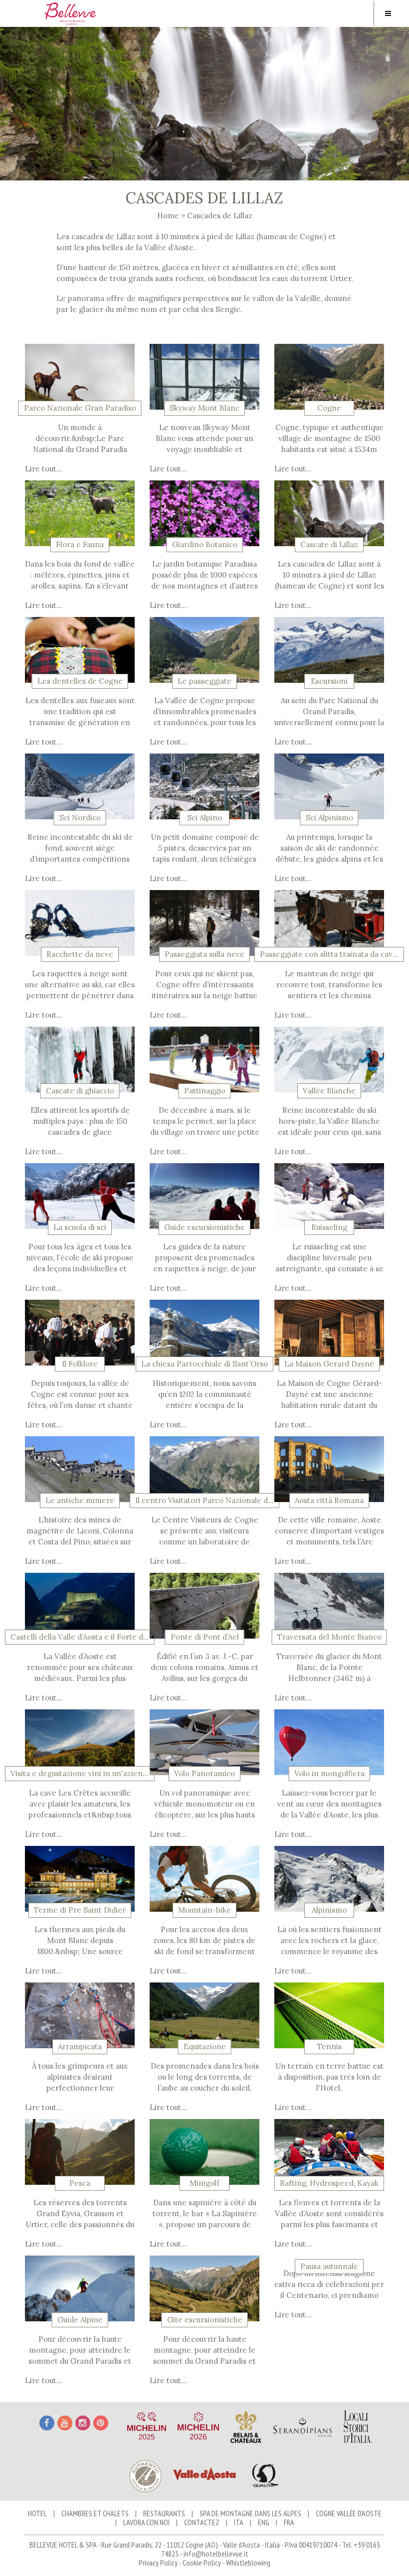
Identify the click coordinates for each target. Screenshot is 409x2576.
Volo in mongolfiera (329, 1774)
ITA (239, 2522)
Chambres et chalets (95, 2513)
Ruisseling (329, 1227)
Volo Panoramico (204, 1774)
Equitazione (205, 2047)
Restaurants (164, 2513)
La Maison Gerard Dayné (329, 1364)
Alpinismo (329, 1910)
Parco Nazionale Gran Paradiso (80, 408)
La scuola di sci (80, 1227)
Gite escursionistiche (205, 2320)
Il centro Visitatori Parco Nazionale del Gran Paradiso (204, 1501)
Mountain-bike (204, 1910)
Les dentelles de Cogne (80, 681)
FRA (289, 2522)
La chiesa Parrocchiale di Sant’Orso (204, 1364)
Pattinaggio (205, 1091)
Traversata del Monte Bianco (329, 1637)
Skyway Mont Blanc (204, 408)
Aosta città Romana (329, 1501)
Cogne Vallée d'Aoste (349, 2513)
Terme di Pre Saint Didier (80, 1910)
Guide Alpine (80, 2320)
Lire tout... (44, 469)
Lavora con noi (146, 2522)
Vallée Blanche (329, 1091)
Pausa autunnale (329, 2267)
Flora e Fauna (80, 545)
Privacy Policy (158, 2563)
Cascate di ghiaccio (80, 1091)
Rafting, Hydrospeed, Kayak (329, 2183)
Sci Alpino (204, 818)
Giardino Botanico (205, 545)
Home (168, 216)
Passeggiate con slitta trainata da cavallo (329, 954)
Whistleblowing (248, 2563)
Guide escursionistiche (204, 1227)
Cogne (329, 408)
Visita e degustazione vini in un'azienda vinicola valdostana (80, 1774)
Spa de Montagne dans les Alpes (250, 2513)
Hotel (37, 2513)
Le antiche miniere (80, 1501)
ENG (264, 2522)
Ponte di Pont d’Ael (205, 1637)
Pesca (80, 2183)
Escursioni (329, 681)
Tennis (329, 2047)
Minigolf (204, 2183)
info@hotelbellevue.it (216, 2554)
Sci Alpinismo (329, 818)
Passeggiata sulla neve (204, 954)
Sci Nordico (80, 818)
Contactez (202, 2522)
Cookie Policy (202, 2563)
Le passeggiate (204, 681)
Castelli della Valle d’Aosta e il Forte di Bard (80, 1637)
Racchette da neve (80, 954)
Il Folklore (80, 1364)
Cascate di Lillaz (329, 545)
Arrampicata (80, 2047)
